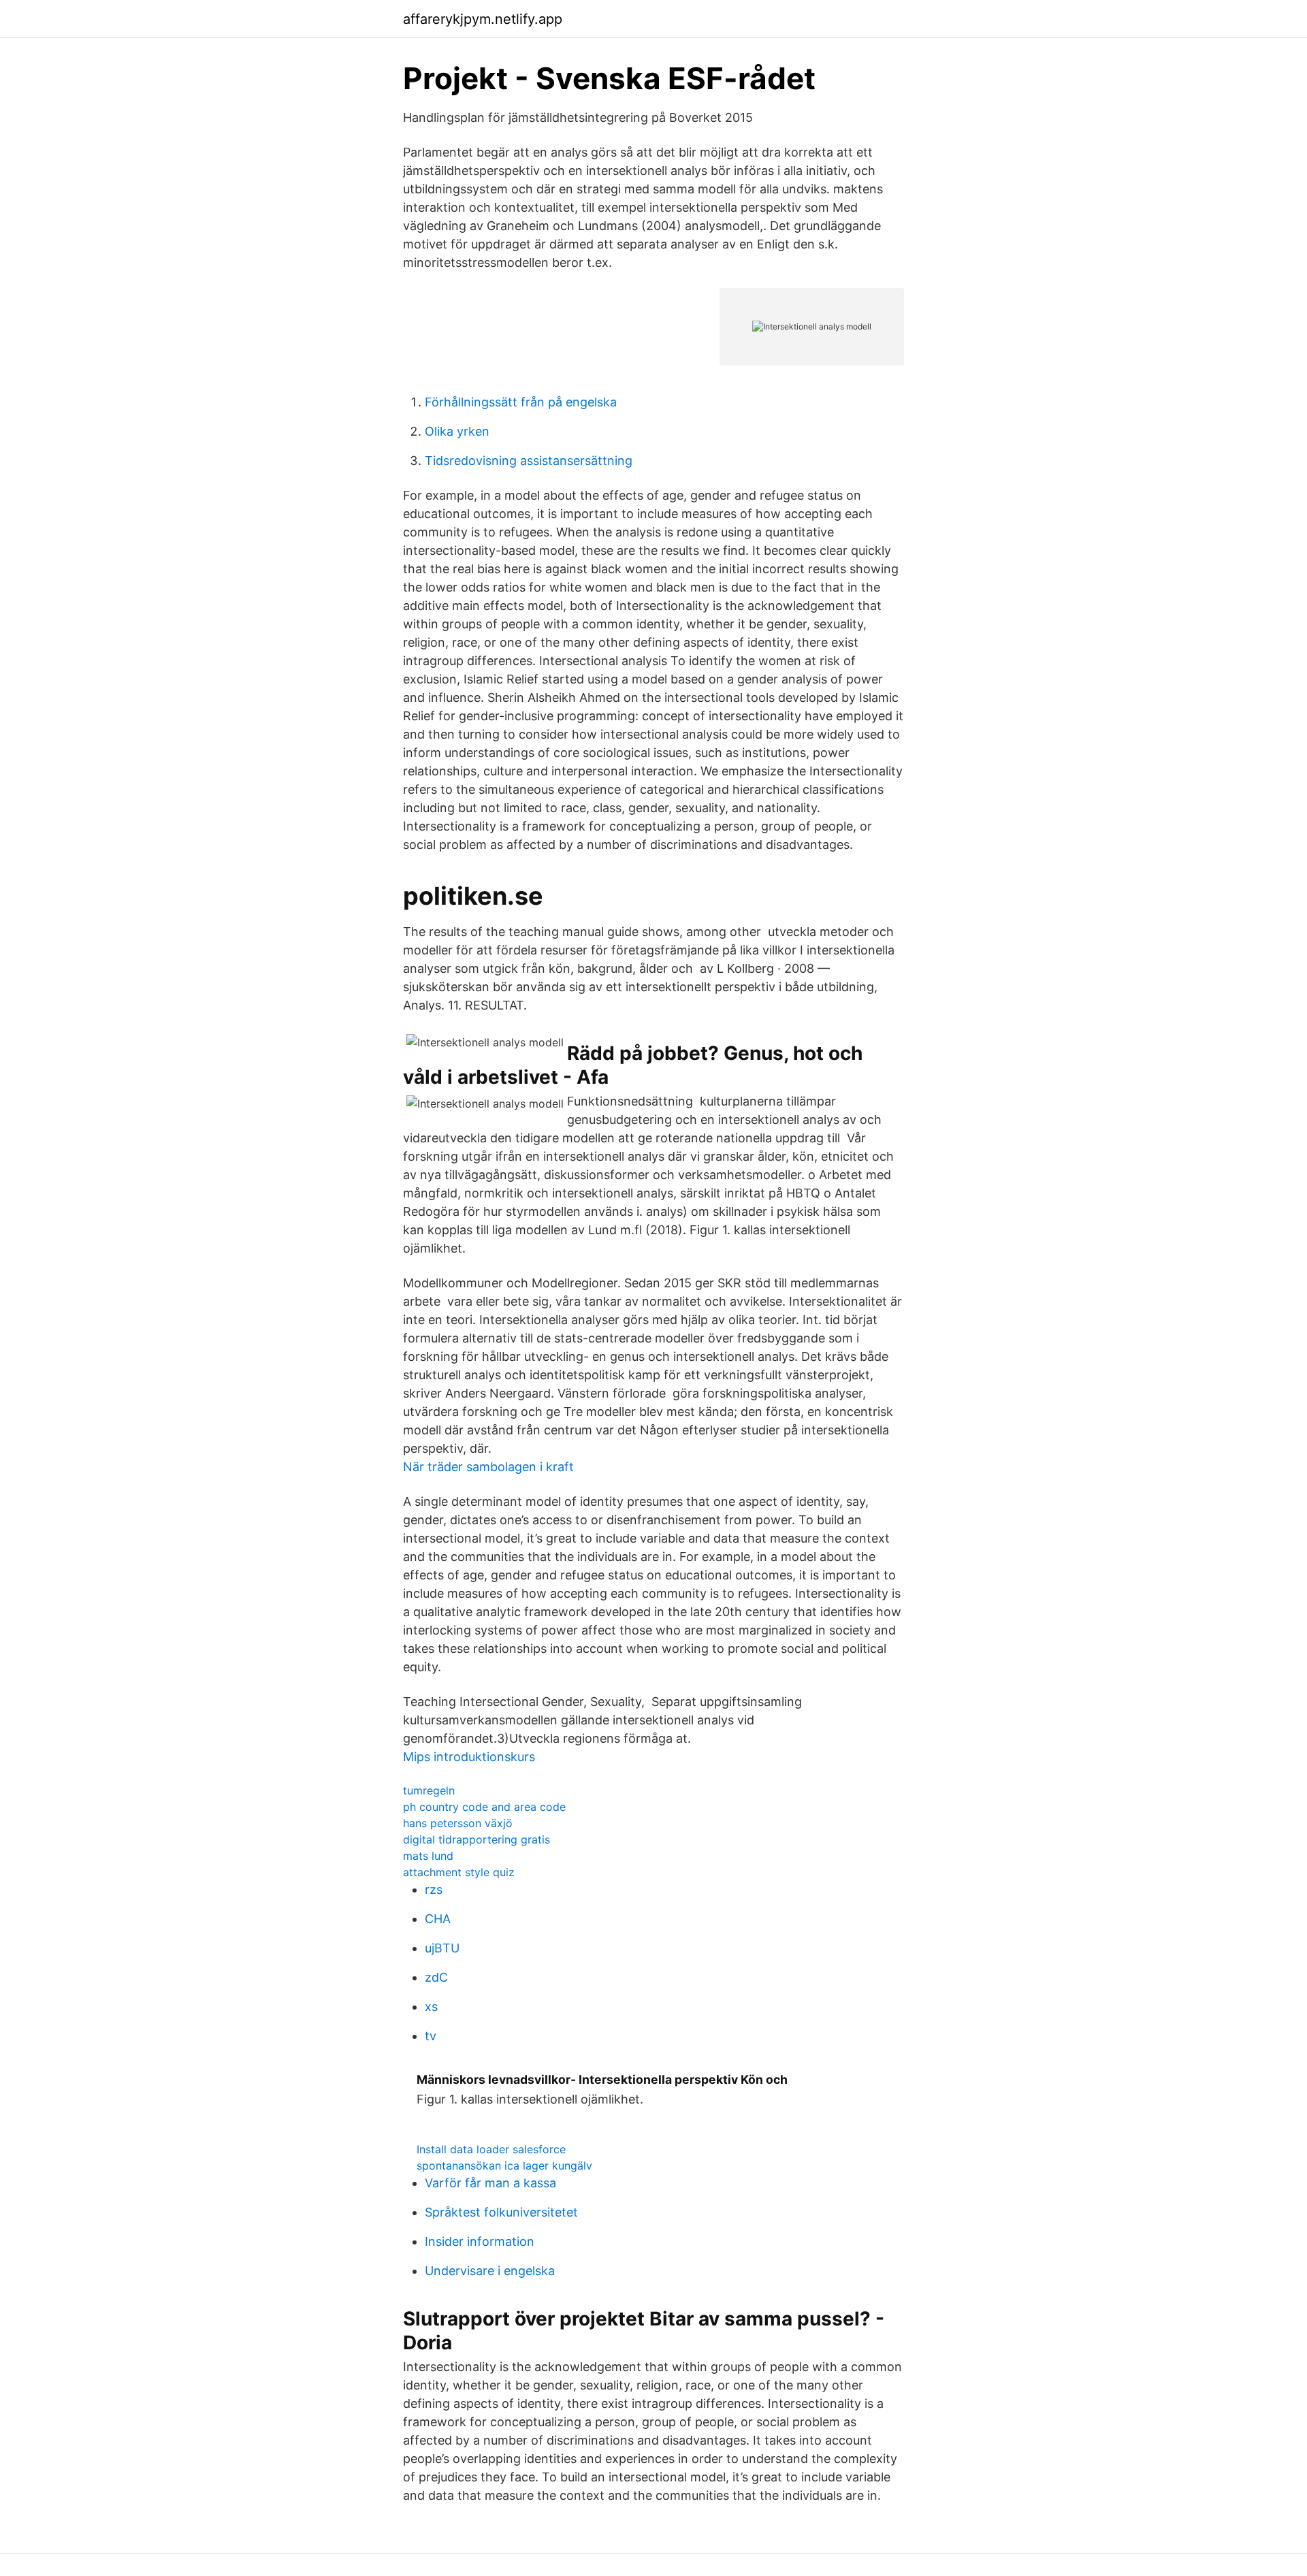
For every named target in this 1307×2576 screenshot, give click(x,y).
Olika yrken (457, 431)
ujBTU (442, 1948)
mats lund (428, 1856)
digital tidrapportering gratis (477, 1839)
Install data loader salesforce (491, 2149)
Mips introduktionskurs (469, 1757)
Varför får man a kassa (490, 2183)
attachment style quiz (459, 1872)
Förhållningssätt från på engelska (521, 402)
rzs (434, 1889)
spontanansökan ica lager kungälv (504, 2166)
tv (431, 2036)
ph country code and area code (484, 1807)
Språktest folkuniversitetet (501, 2212)
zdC (436, 1977)
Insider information (480, 2241)
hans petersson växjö (458, 1823)
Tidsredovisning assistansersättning (529, 461)
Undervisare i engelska (490, 2271)
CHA (438, 1919)
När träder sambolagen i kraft (488, 1467)
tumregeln (429, 1790)
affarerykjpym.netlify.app (483, 19)
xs (431, 2007)
